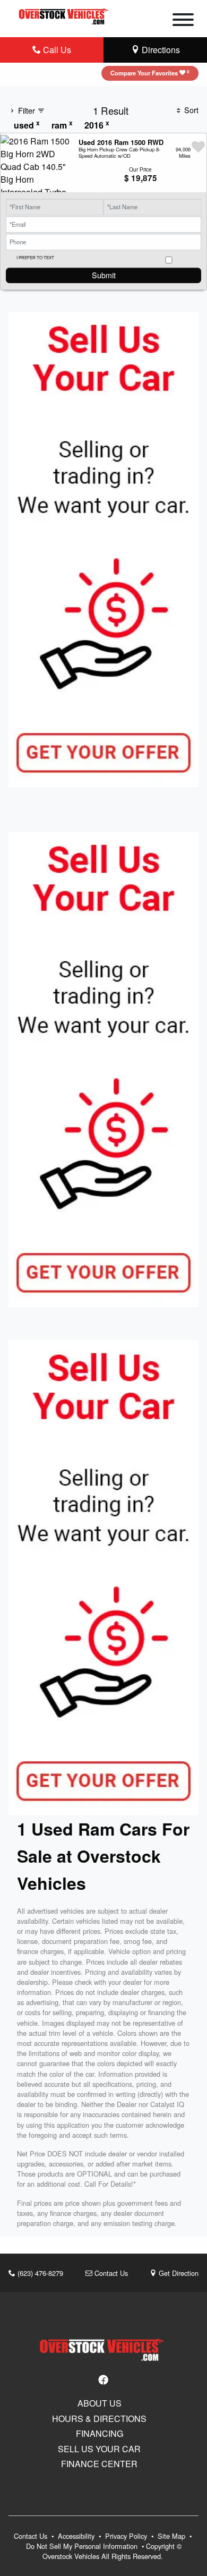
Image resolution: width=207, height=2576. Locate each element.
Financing (100, 2434)
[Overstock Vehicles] (65, 15)
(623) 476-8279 (39, 2273)
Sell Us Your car (99, 2449)
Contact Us (110, 2273)
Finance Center (99, 2464)
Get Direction (178, 2273)
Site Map (172, 2536)
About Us (100, 2403)
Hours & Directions (99, 2419)
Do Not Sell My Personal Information (83, 2546)
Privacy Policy (127, 2536)
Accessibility (77, 2536)
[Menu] (183, 21)
